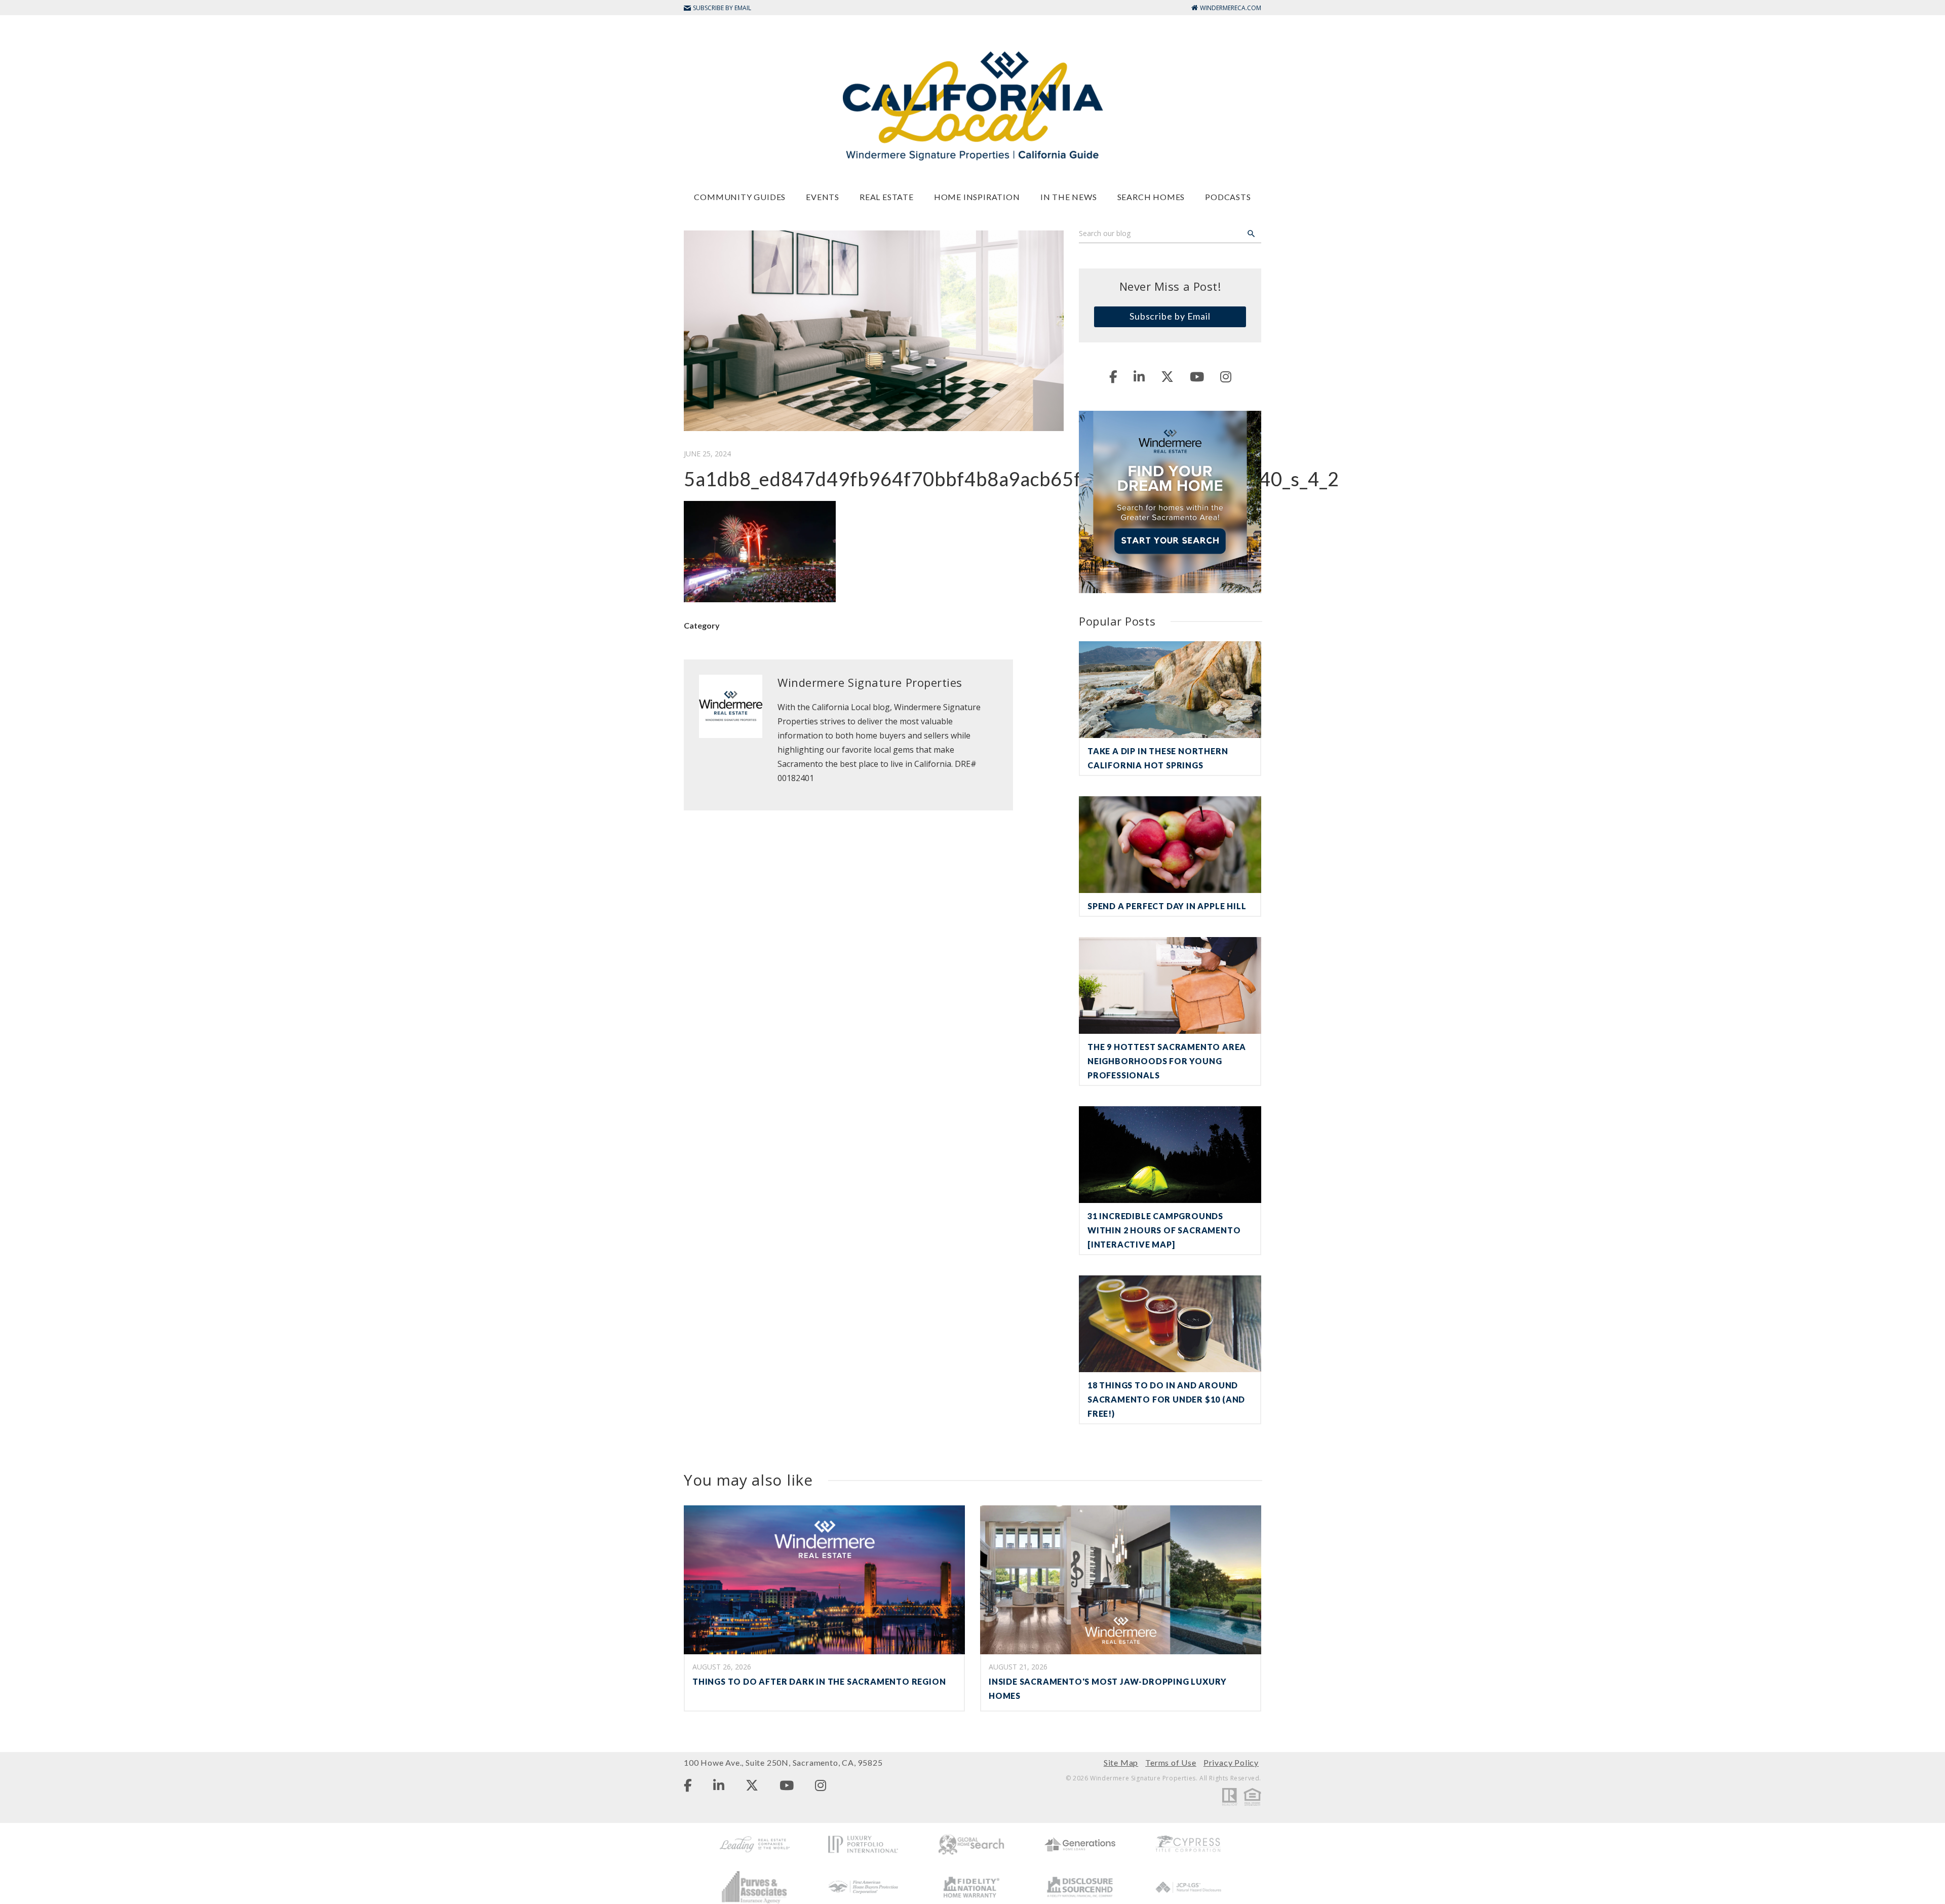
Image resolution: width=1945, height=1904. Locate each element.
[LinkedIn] (1139, 376)
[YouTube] (1197, 376)
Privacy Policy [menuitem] (1231, 1762)
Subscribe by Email (1170, 316)
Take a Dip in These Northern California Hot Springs (1158, 758)
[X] (1167, 376)
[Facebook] (1113, 376)
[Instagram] (1226, 376)
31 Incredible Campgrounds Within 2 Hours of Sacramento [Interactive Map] (1164, 1230)
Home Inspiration (977, 197)
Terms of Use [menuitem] (1171, 1762)
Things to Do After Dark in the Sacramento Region (819, 1681)
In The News (1069, 197)
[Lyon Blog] (972, 105)
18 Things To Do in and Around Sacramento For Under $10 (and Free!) (1166, 1399)
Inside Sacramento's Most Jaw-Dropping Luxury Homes (1108, 1688)
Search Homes (1151, 197)
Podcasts (1228, 197)
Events (823, 197)
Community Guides (740, 197)
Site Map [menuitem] (1121, 1762)
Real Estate (887, 197)
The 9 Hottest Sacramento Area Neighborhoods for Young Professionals (1167, 1061)
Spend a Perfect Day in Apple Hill (1167, 906)
